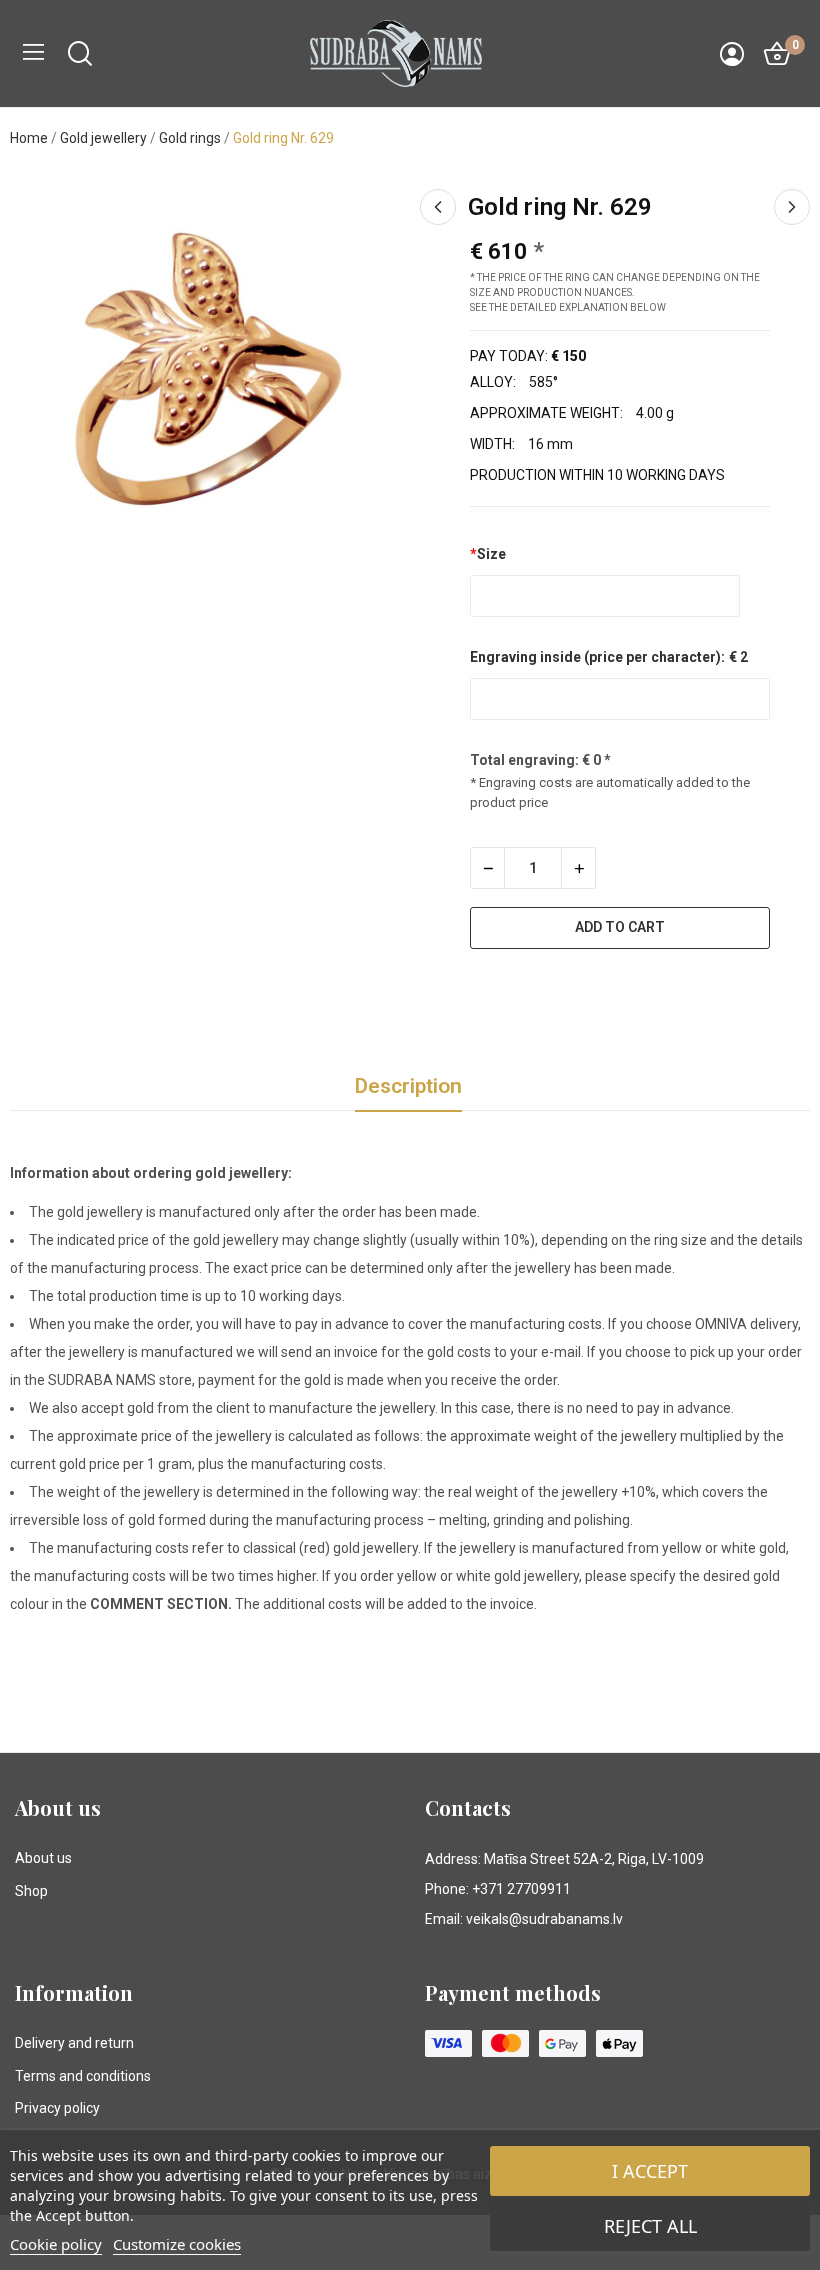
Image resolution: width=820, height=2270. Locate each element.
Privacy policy (57, 2108)
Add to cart (620, 927)
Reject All (650, 2226)
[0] (777, 54)
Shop (31, 1891)
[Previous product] (438, 207)
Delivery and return (74, 2043)
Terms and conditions (83, 2076)
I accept (650, 2171)
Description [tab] (408, 1086)
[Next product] (792, 207)
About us (43, 1858)
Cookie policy (56, 2244)
